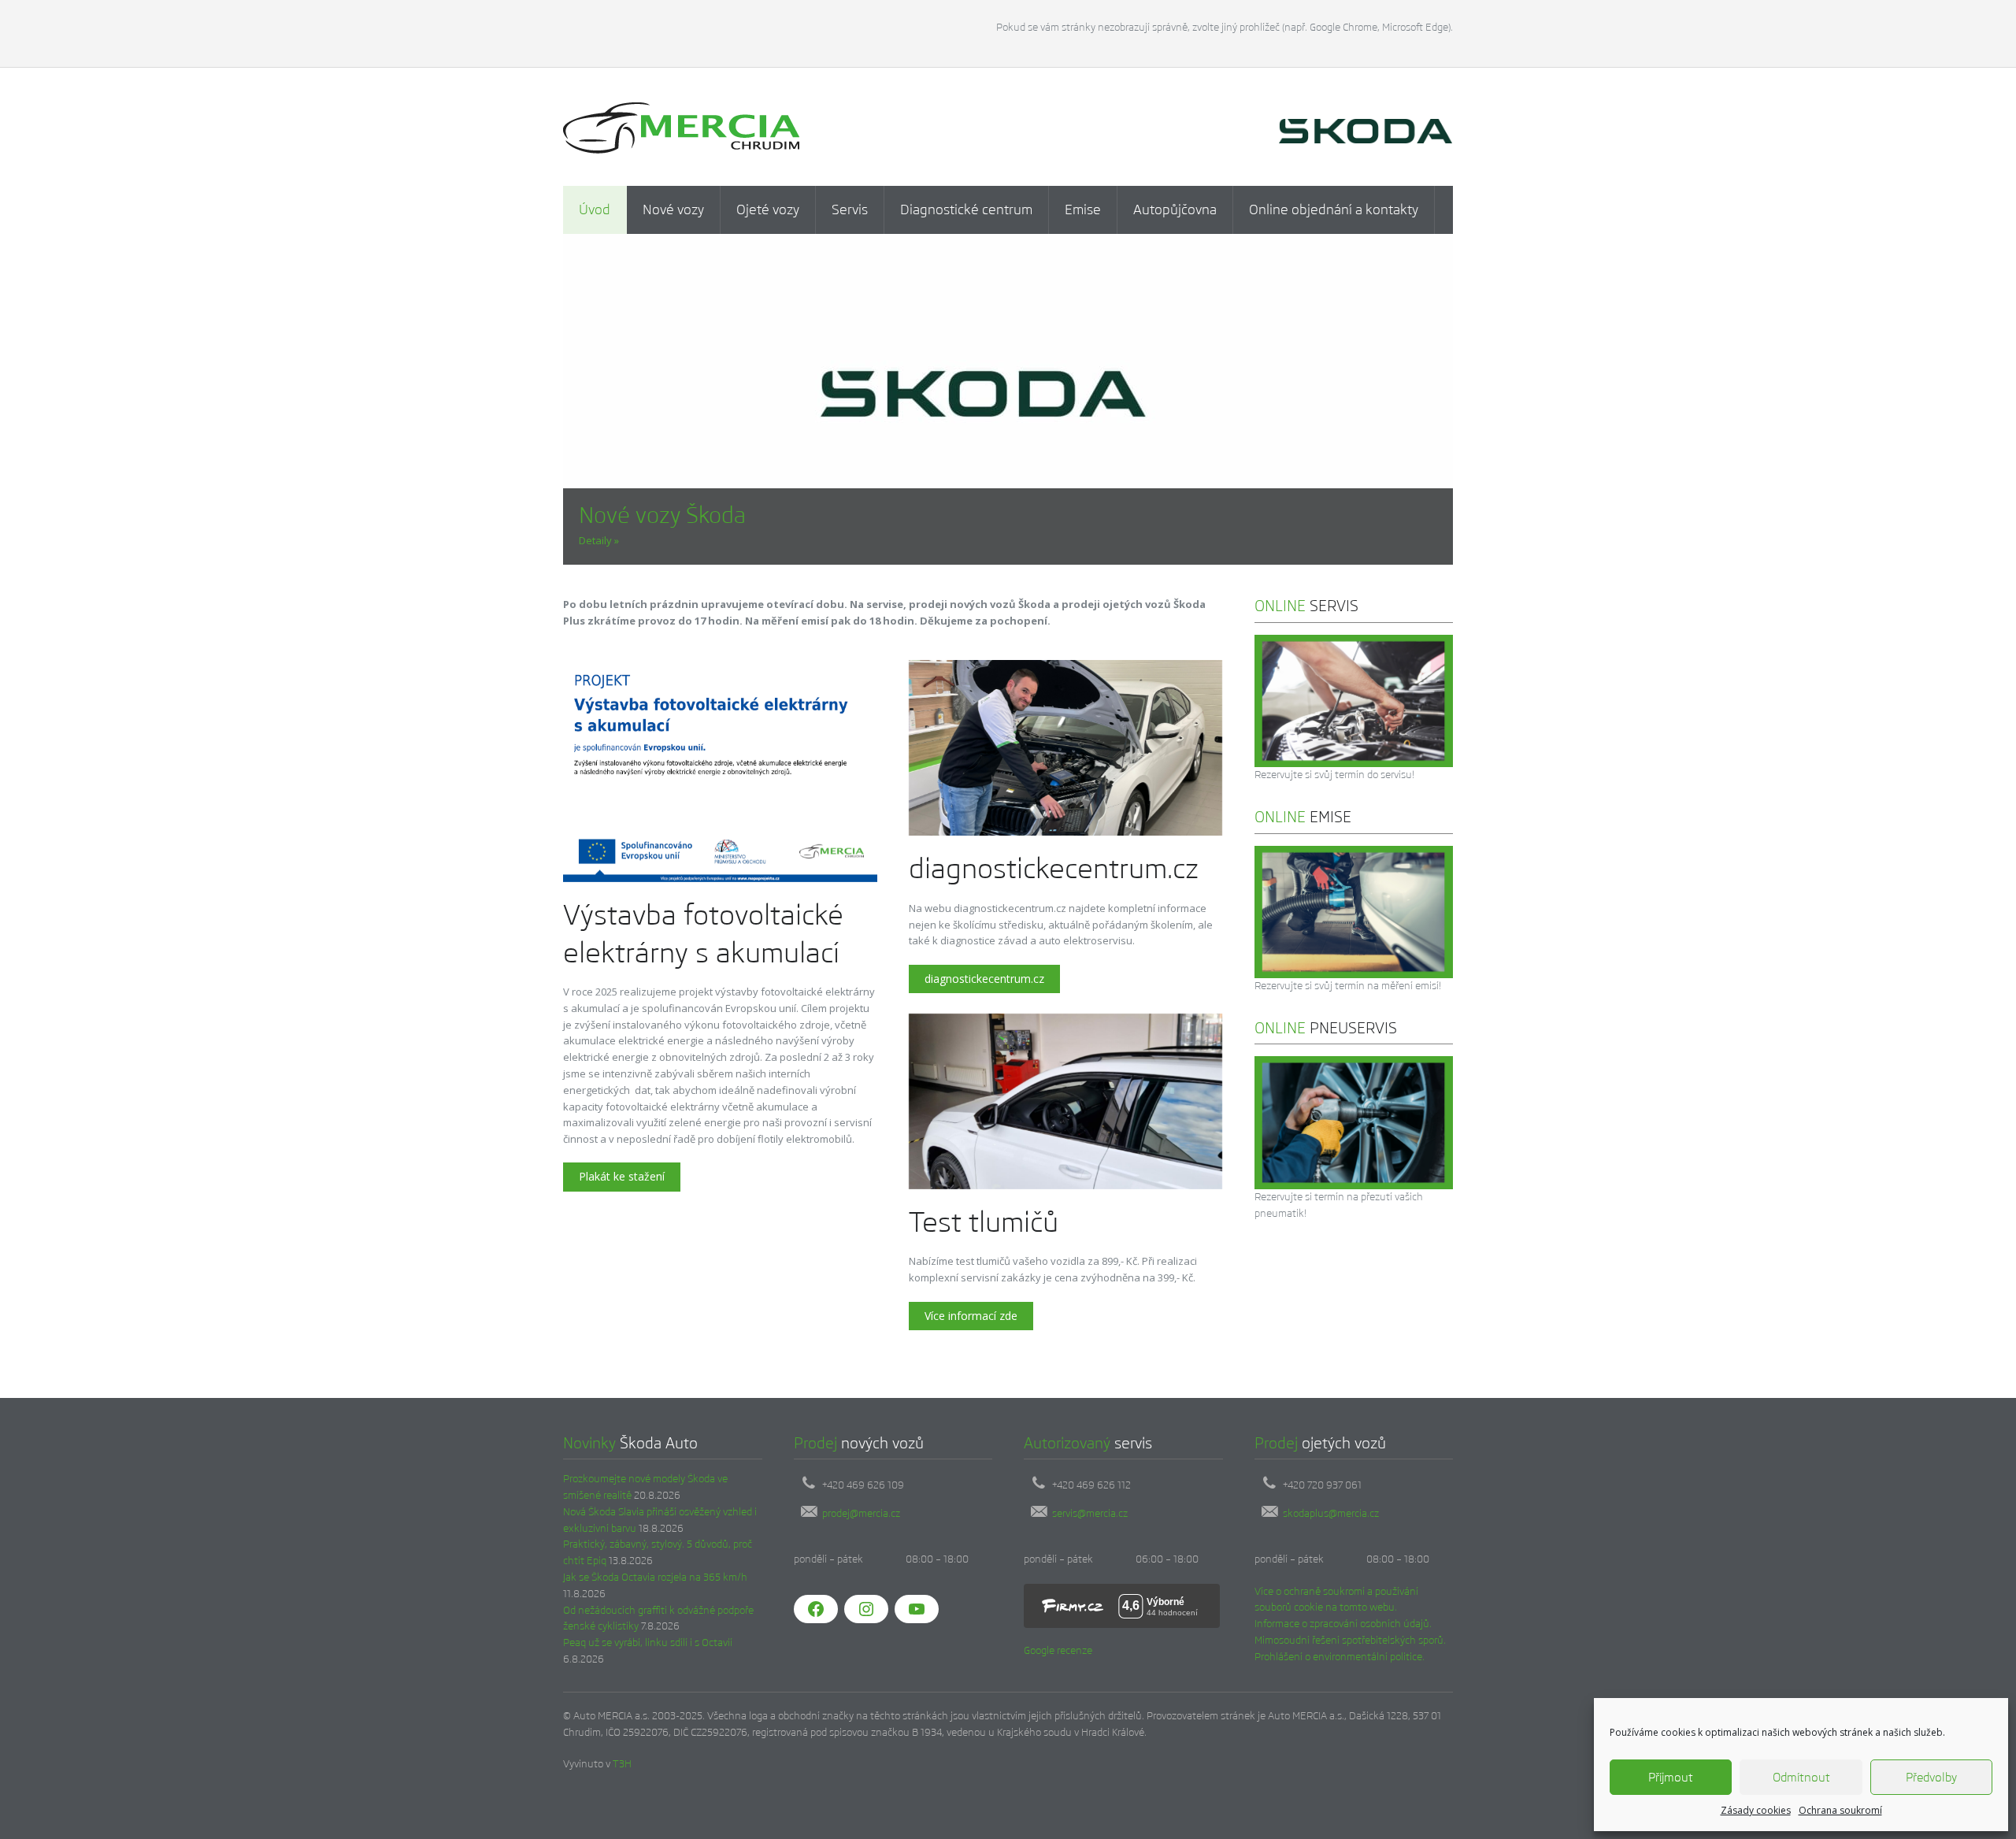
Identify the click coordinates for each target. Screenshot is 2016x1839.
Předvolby (1931, 1777)
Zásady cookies (1756, 1810)
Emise (1083, 209)
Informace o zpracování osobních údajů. (1343, 1624)
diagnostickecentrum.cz (984, 979)
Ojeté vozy (768, 209)
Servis (850, 209)
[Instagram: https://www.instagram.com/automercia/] (866, 1609)
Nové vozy (673, 209)
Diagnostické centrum (966, 209)
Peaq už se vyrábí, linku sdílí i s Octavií (648, 1642)
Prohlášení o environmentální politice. (1340, 1657)
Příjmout (1671, 1777)
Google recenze (1058, 1650)
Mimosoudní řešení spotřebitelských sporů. (1350, 1640)
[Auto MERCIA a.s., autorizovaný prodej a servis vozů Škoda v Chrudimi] (681, 127)
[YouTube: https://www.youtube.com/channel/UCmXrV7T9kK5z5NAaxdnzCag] (917, 1609)
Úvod (595, 209)
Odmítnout (1801, 1777)
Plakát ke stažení (622, 1176)
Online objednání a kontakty (1334, 209)
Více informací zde (971, 1316)
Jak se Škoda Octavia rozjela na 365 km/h (655, 1577)
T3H (622, 1764)
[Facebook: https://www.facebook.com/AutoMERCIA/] (816, 1609)
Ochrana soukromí (1840, 1810)
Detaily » (599, 540)
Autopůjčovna (1175, 209)
